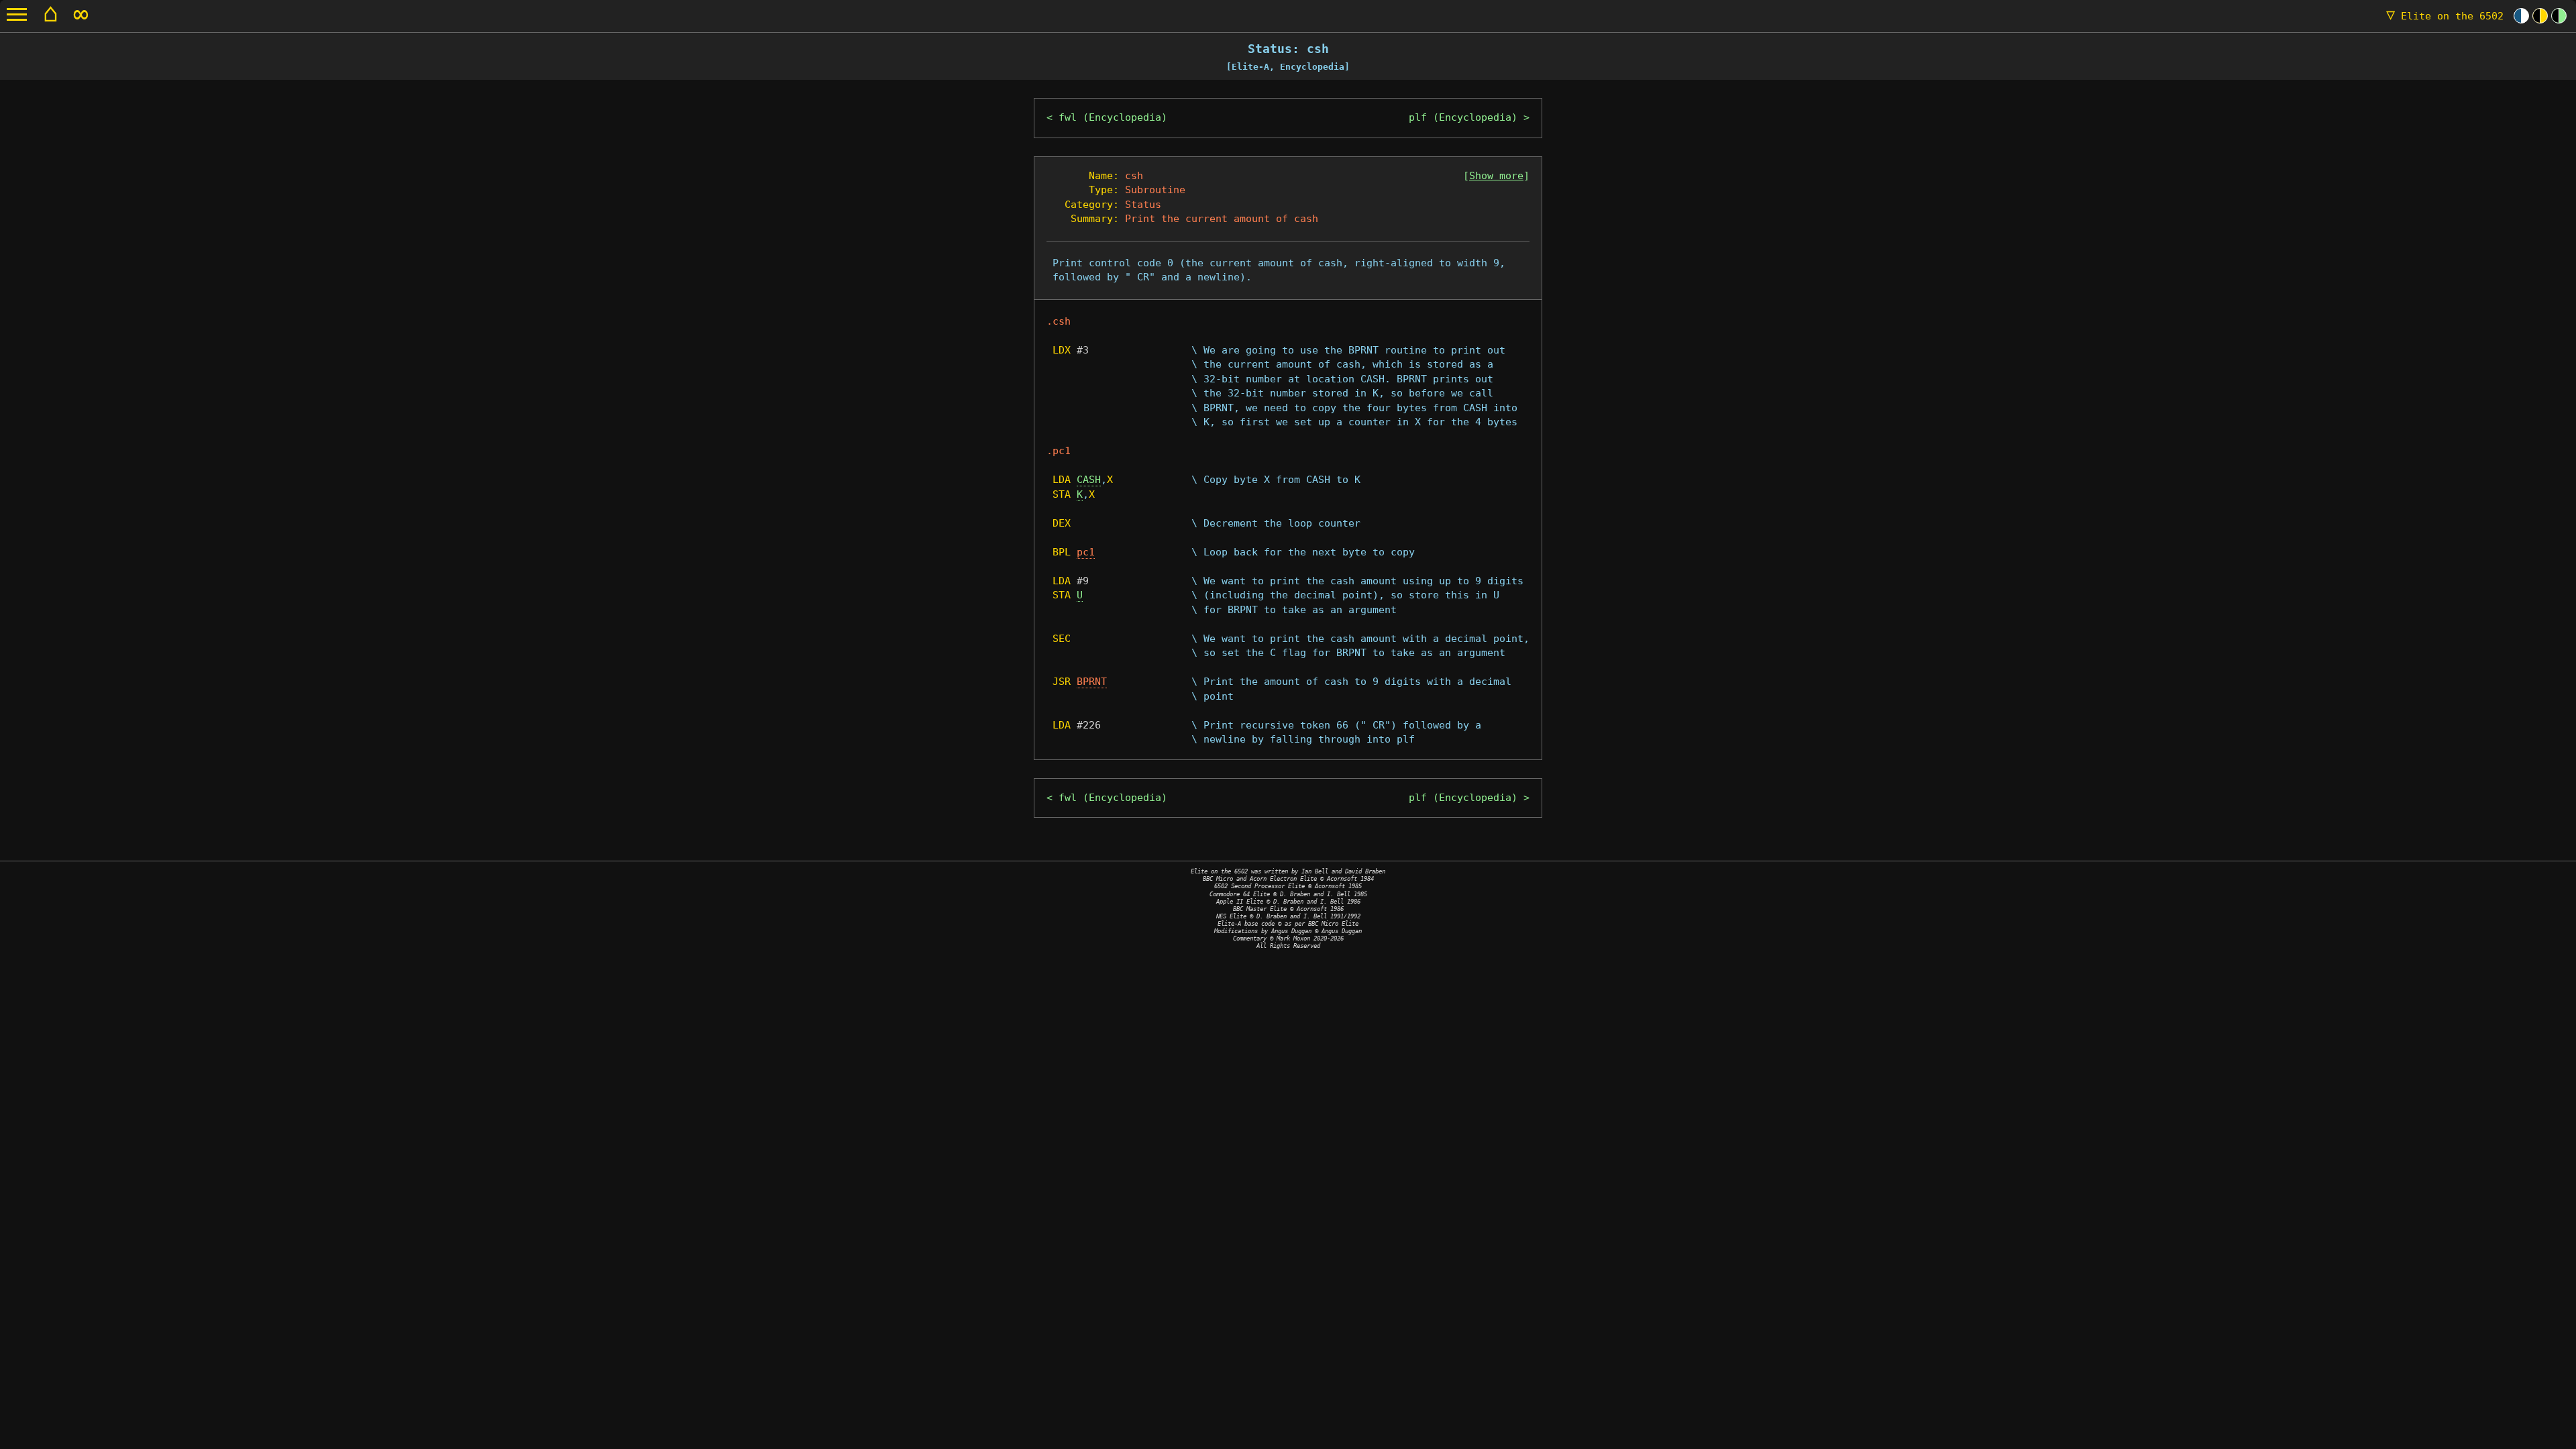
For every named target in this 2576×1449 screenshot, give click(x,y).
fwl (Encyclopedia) (1113, 117)
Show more (1496, 176)
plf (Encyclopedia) (1463, 117)
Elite (2445, 16)
